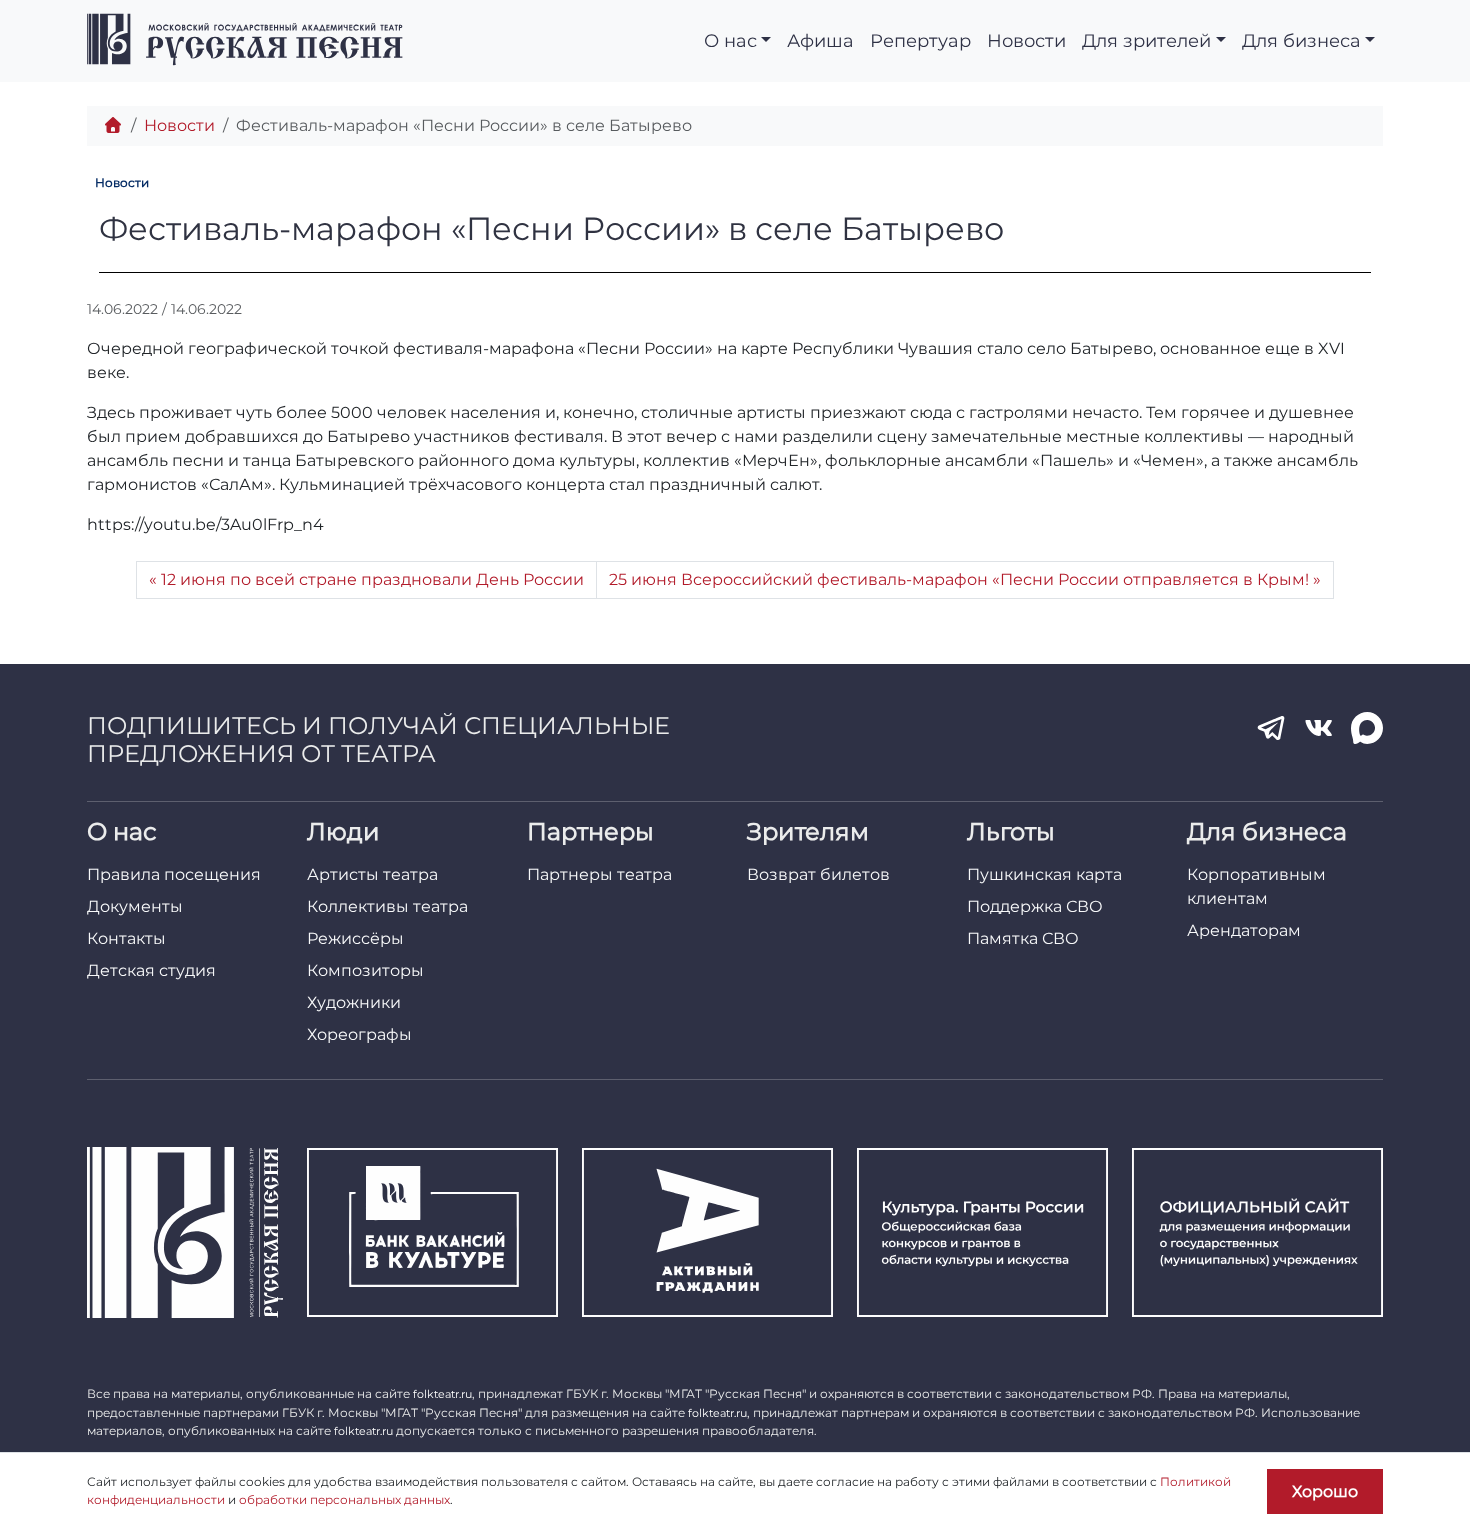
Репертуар (920, 40)
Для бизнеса (1301, 40)
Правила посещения (174, 874)
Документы (135, 906)
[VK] (1319, 728)
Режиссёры (355, 938)
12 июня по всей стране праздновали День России (372, 579)
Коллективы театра (387, 906)
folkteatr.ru (442, 1394)
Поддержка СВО (1035, 906)
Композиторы (365, 970)
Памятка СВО (1023, 938)
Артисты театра (372, 874)
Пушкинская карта (1044, 874)
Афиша (820, 40)
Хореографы (359, 1034)
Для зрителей (1146, 40)
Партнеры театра (599, 874)
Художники (354, 1002)
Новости (1026, 40)
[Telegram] (1271, 728)
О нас (730, 40)
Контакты (126, 938)
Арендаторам (1244, 930)
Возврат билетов (818, 874)
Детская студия (151, 970)
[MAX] (1367, 728)
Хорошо (1325, 1491)
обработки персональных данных (344, 1499)
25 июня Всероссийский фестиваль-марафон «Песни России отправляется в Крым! (959, 579)
